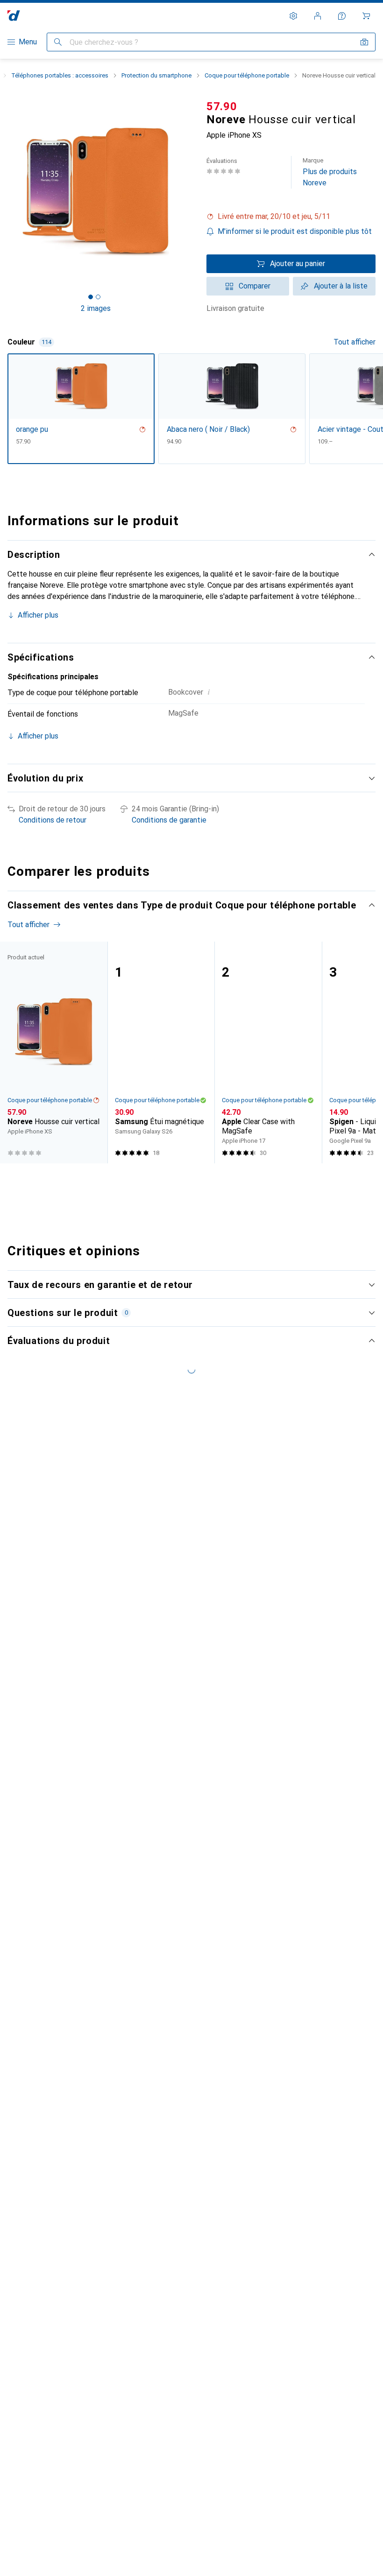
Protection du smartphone (156, 75)
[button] (291, 217)
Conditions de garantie (169, 820)
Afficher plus (38, 615)
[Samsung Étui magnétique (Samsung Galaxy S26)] (161, 1053)
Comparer (255, 286)
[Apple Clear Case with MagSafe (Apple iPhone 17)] (268, 1053)
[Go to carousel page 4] (198, 1181)
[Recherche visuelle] (364, 42)
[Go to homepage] (14, 16)
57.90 (222, 106)
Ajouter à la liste (341, 286)
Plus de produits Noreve (330, 172)
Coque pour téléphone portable (247, 75)
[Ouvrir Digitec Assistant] (342, 16)
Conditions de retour (53, 820)
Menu (28, 42)
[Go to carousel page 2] (183, 1181)
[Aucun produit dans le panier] (366, 16)
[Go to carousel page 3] (190, 1181)
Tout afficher (355, 342)
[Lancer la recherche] (58, 42)
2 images (96, 308)
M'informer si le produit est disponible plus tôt (295, 231)
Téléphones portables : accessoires (60, 75)
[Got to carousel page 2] (98, 297)
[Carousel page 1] (175, 1181)
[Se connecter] (318, 16)
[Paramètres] (293, 16)
